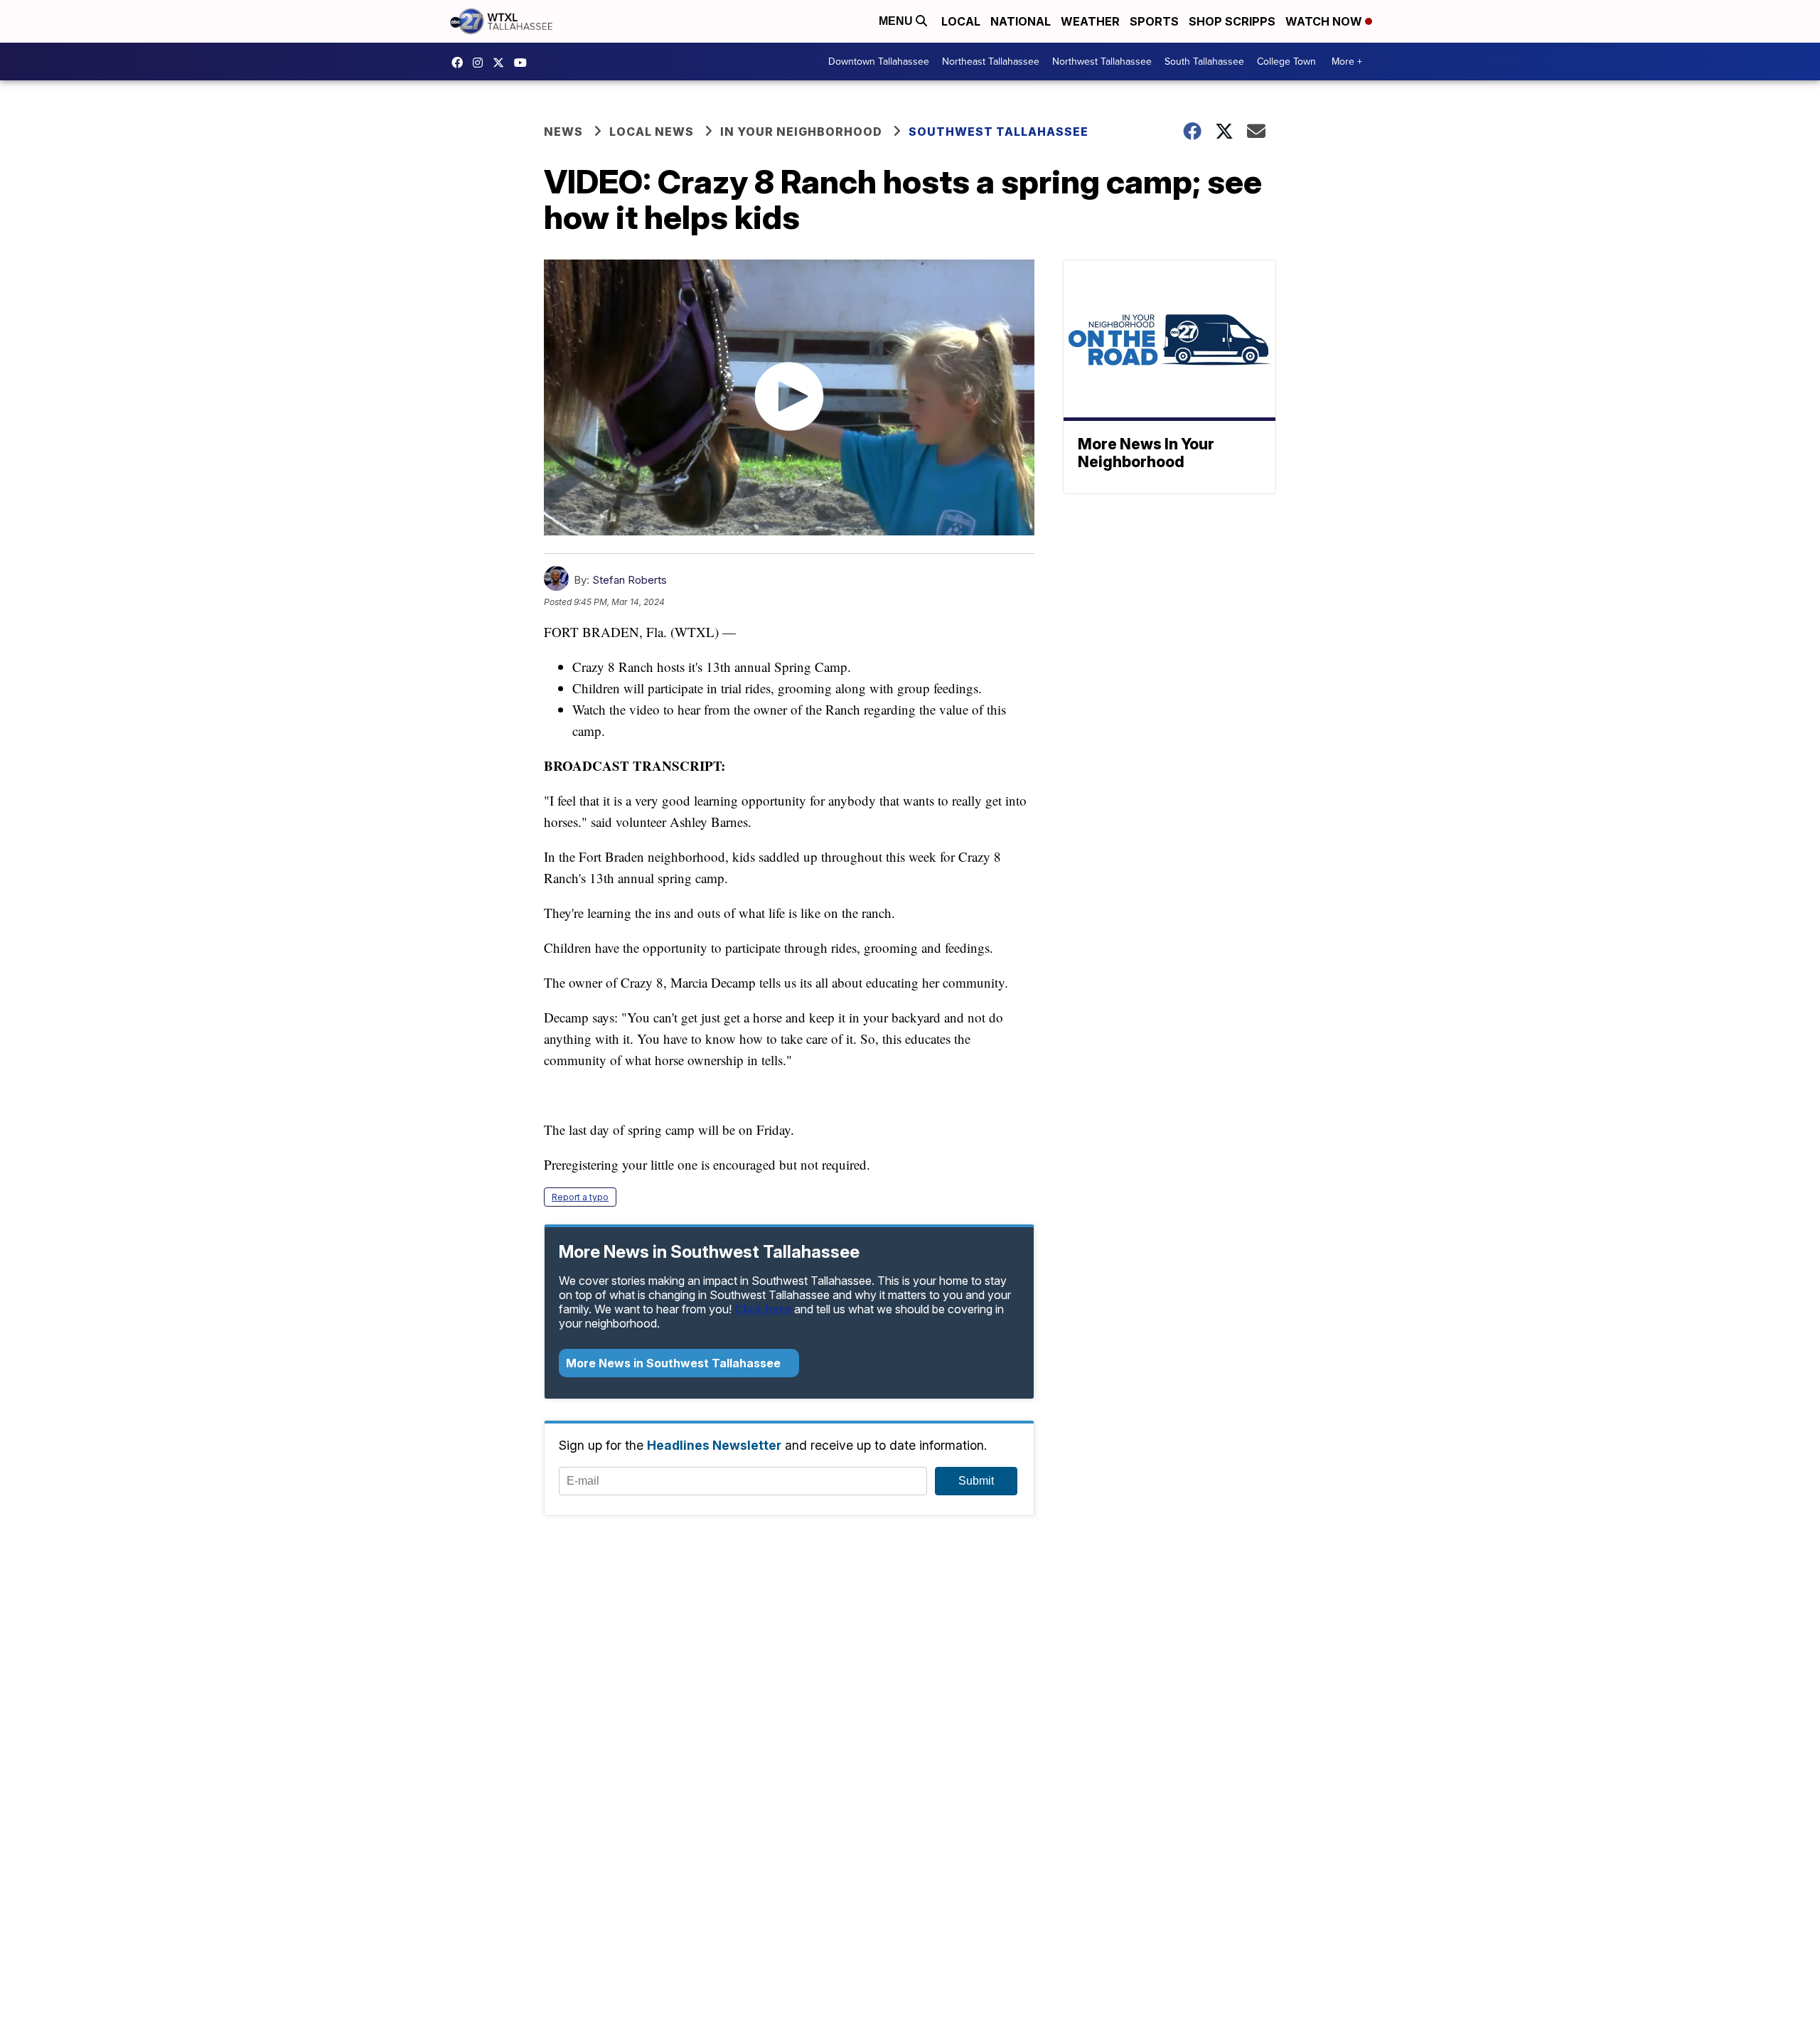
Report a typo (580, 1197)
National (1021, 21)
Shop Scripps (1232, 21)
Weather (1090, 21)
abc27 (502, 63)
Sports (1154, 21)
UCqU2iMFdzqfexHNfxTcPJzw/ (524, 63)
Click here (763, 1309)
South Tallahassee (1204, 62)
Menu (897, 21)
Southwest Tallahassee (999, 132)
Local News (652, 132)
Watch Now (1325, 21)
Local (961, 21)
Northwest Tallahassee (1102, 62)
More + (1347, 62)
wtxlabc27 (481, 63)
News (563, 132)
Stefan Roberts (630, 580)
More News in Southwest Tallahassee (675, 1363)
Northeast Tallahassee (991, 62)
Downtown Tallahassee (879, 62)
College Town (1286, 62)
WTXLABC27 (461, 63)
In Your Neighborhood (801, 132)
